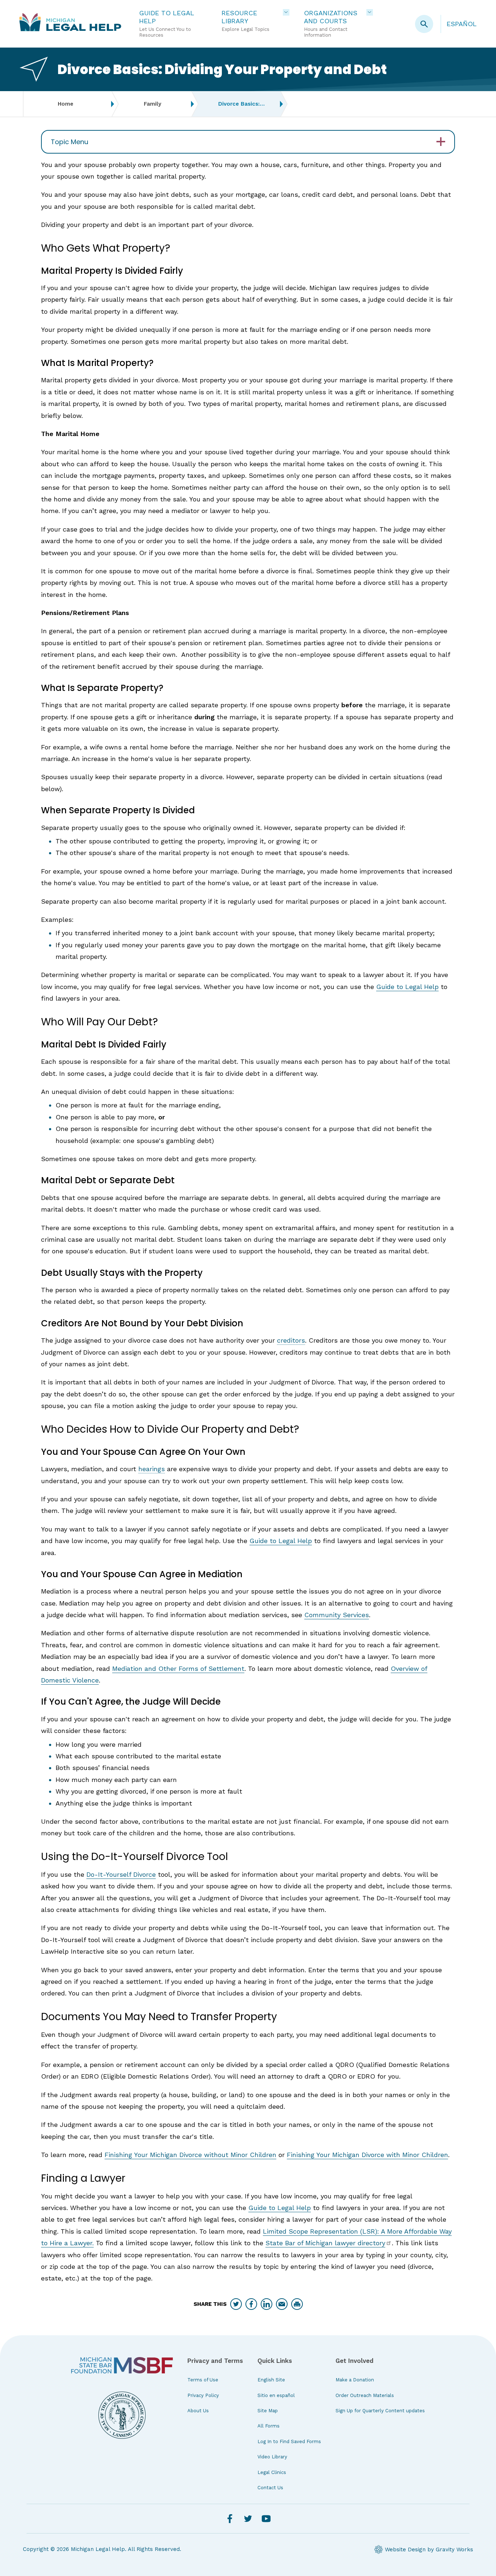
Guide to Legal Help (407, 987)
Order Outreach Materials (365, 2395)
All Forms (269, 2426)
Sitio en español (276, 2395)
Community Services (337, 1615)
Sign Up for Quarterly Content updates (380, 2411)
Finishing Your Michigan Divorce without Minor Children (190, 2155)
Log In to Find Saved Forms (289, 2441)
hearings (152, 1469)
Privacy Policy (203, 2395)
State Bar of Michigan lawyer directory (325, 2243)
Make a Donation (355, 2380)
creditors (291, 1340)
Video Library (272, 2457)
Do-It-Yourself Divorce (121, 1874)
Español (462, 24)
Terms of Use (203, 2380)
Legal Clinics (272, 2472)
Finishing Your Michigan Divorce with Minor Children (367, 2155)
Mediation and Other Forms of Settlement (178, 1669)
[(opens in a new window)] (122, 2365)
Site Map (268, 2411)
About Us (198, 2411)
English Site (271, 2380)
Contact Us (270, 2488)
